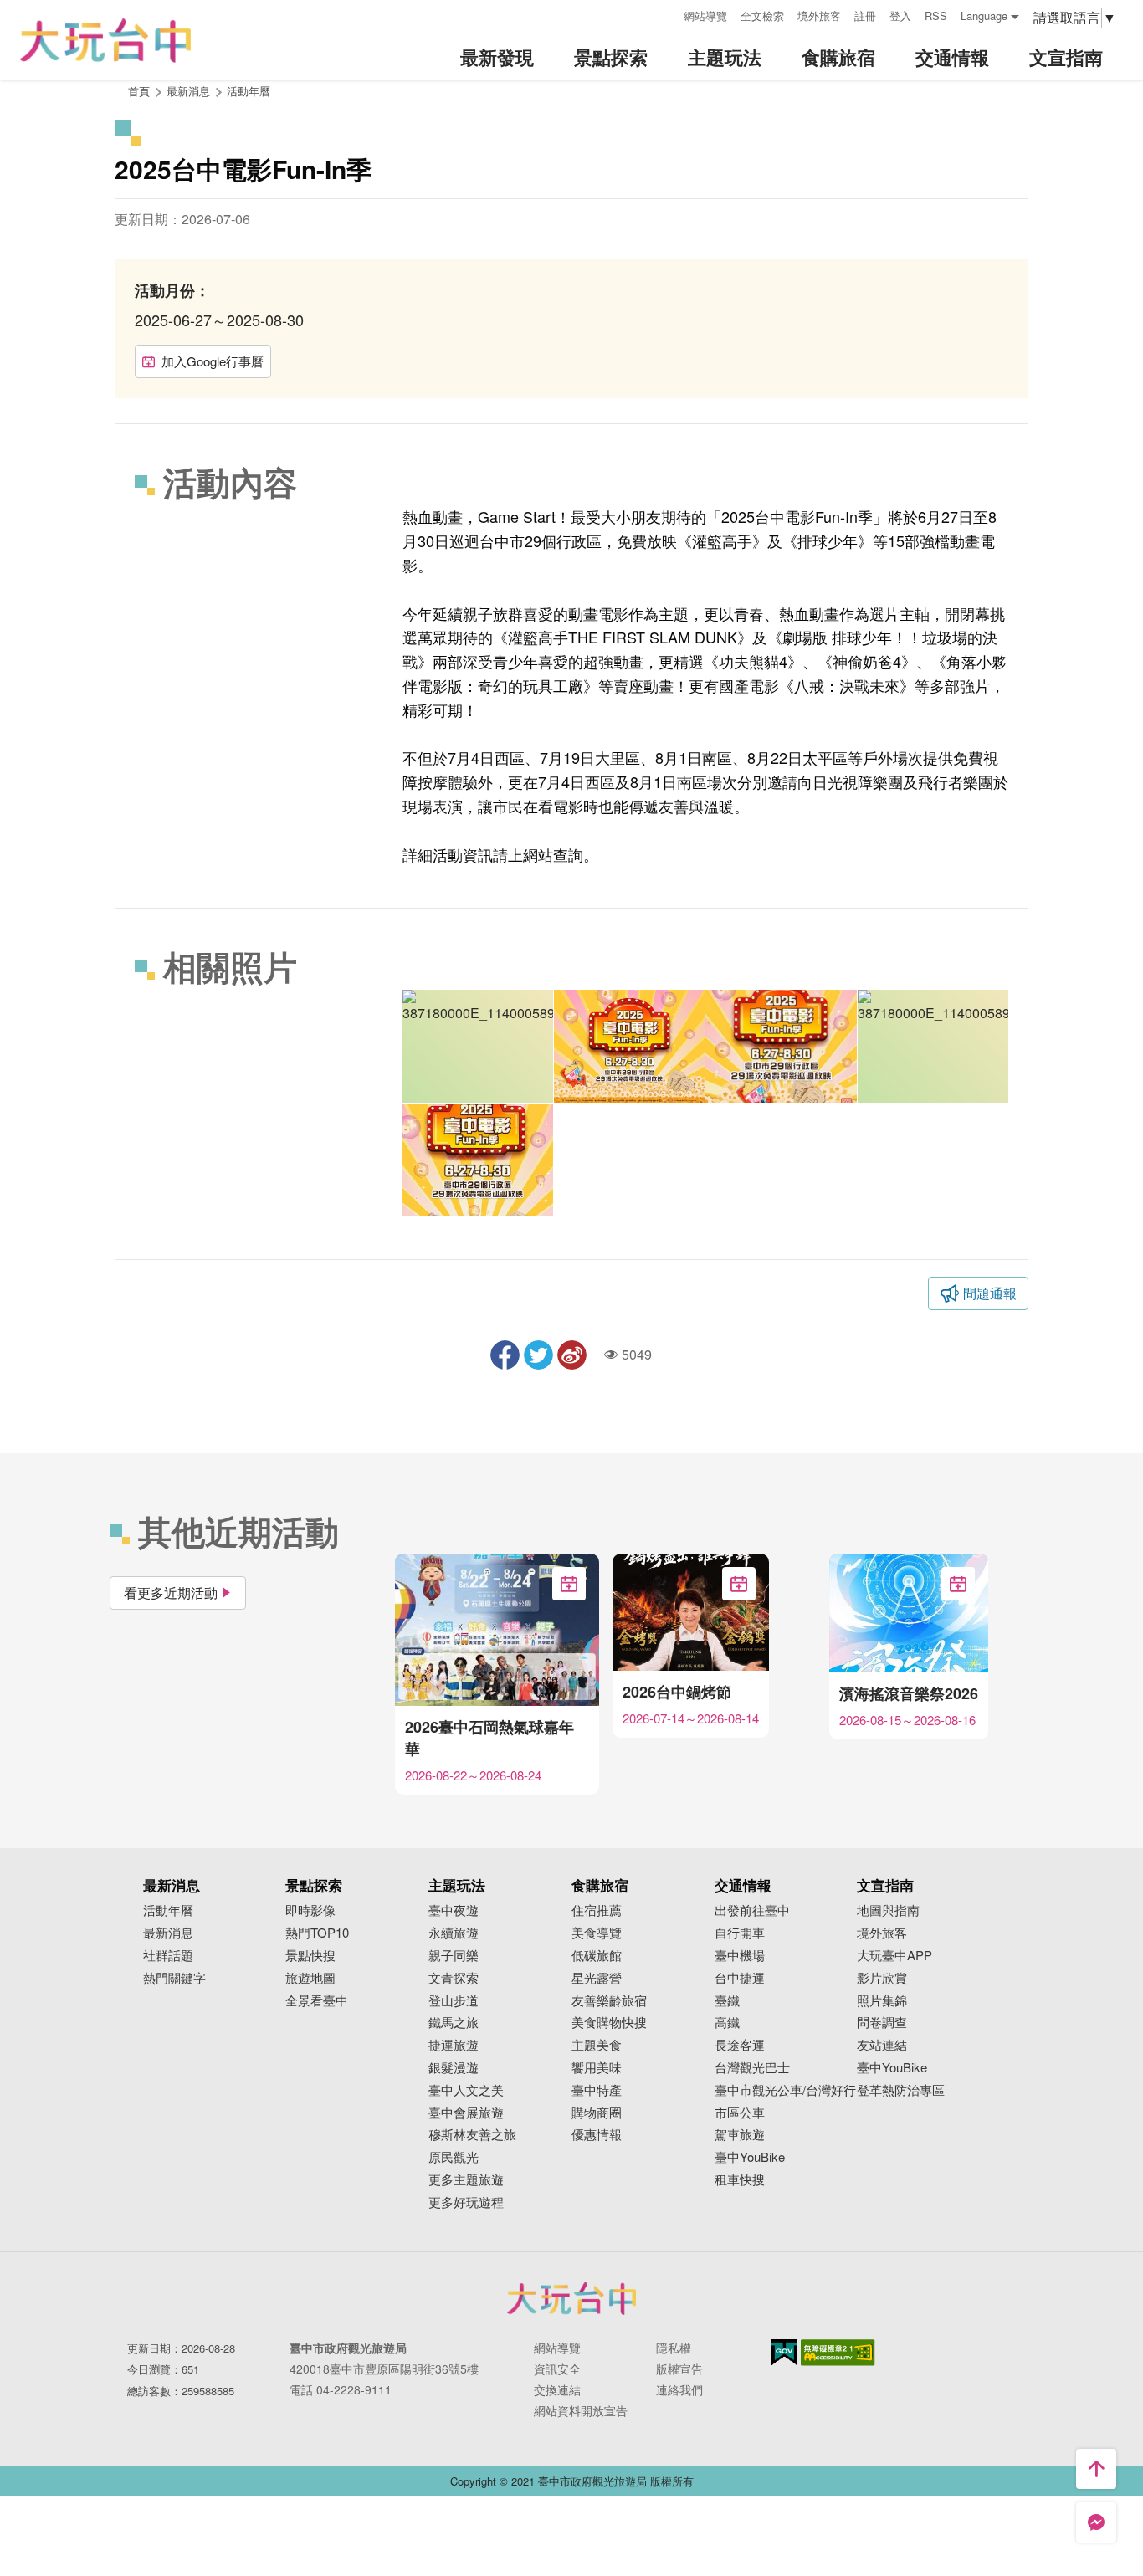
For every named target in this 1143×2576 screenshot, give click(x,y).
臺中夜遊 (454, 1910)
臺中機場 (740, 1956)
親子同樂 (454, 1956)
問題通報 (990, 1293)
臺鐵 (727, 2001)
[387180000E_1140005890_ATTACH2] (933, 1046)
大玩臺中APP (894, 1956)
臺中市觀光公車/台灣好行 (785, 2090)
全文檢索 (762, 15)
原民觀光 (454, 2157)
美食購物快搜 (609, 2023)
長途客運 (740, 2045)
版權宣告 (679, 2369)
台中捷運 (740, 1978)
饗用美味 (597, 2068)
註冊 (865, 15)
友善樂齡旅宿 (609, 2001)
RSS (936, 15)
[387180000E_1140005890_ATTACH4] (629, 1046)
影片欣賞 (882, 1978)
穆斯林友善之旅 (472, 2135)
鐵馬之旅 (454, 2023)
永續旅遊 (454, 1933)
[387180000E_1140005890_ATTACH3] (781, 1046)
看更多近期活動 (171, 1593)
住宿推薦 (597, 1910)
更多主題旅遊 (466, 2180)
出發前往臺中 (752, 1910)
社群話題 (168, 1956)
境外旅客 (819, 15)
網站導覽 (705, 15)
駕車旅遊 (740, 2135)
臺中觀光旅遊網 (105, 41)
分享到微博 (572, 1355)
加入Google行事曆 (213, 361)
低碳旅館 (597, 1956)
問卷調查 (882, 2023)
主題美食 (597, 2045)
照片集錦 (882, 2001)
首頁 (139, 91)
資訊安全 (557, 2369)
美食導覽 (597, 1933)
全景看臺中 (317, 2001)
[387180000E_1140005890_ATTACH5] (478, 1046)
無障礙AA (838, 2353)
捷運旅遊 (454, 2045)
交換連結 (557, 2389)
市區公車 (740, 2113)
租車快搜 (740, 2180)
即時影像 (310, 1910)
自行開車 (740, 1933)
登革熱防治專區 (901, 2090)
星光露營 (597, 1978)
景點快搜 (310, 1956)
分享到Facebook (505, 1355)
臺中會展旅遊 (466, 2113)
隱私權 (674, 2348)
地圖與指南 (888, 1910)
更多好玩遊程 (466, 2202)
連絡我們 (679, 2389)
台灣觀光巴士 (752, 2068)
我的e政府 (784, 2352)
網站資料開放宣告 (581, 2410)
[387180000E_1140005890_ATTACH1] (478, 1160)
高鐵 (727, 2023)
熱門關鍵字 (174, 1978)
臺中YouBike (750, 2157)
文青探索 (454, 1978)
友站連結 (882, 2045)
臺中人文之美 (466, 2090)
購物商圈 (597, 2113)
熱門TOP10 (317, 1933)
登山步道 (454, 2001)
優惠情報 (597, 2135)
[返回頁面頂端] (1096, 2469)
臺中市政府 (571, 2298)
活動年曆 (249, 91)
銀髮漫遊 (454, 2068)
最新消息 (168, 1933)
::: (665, 14)
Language (984, 15)
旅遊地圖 (310, 1978)
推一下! (538, 1355)
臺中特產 (597, 2090)
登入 (900, 15)
